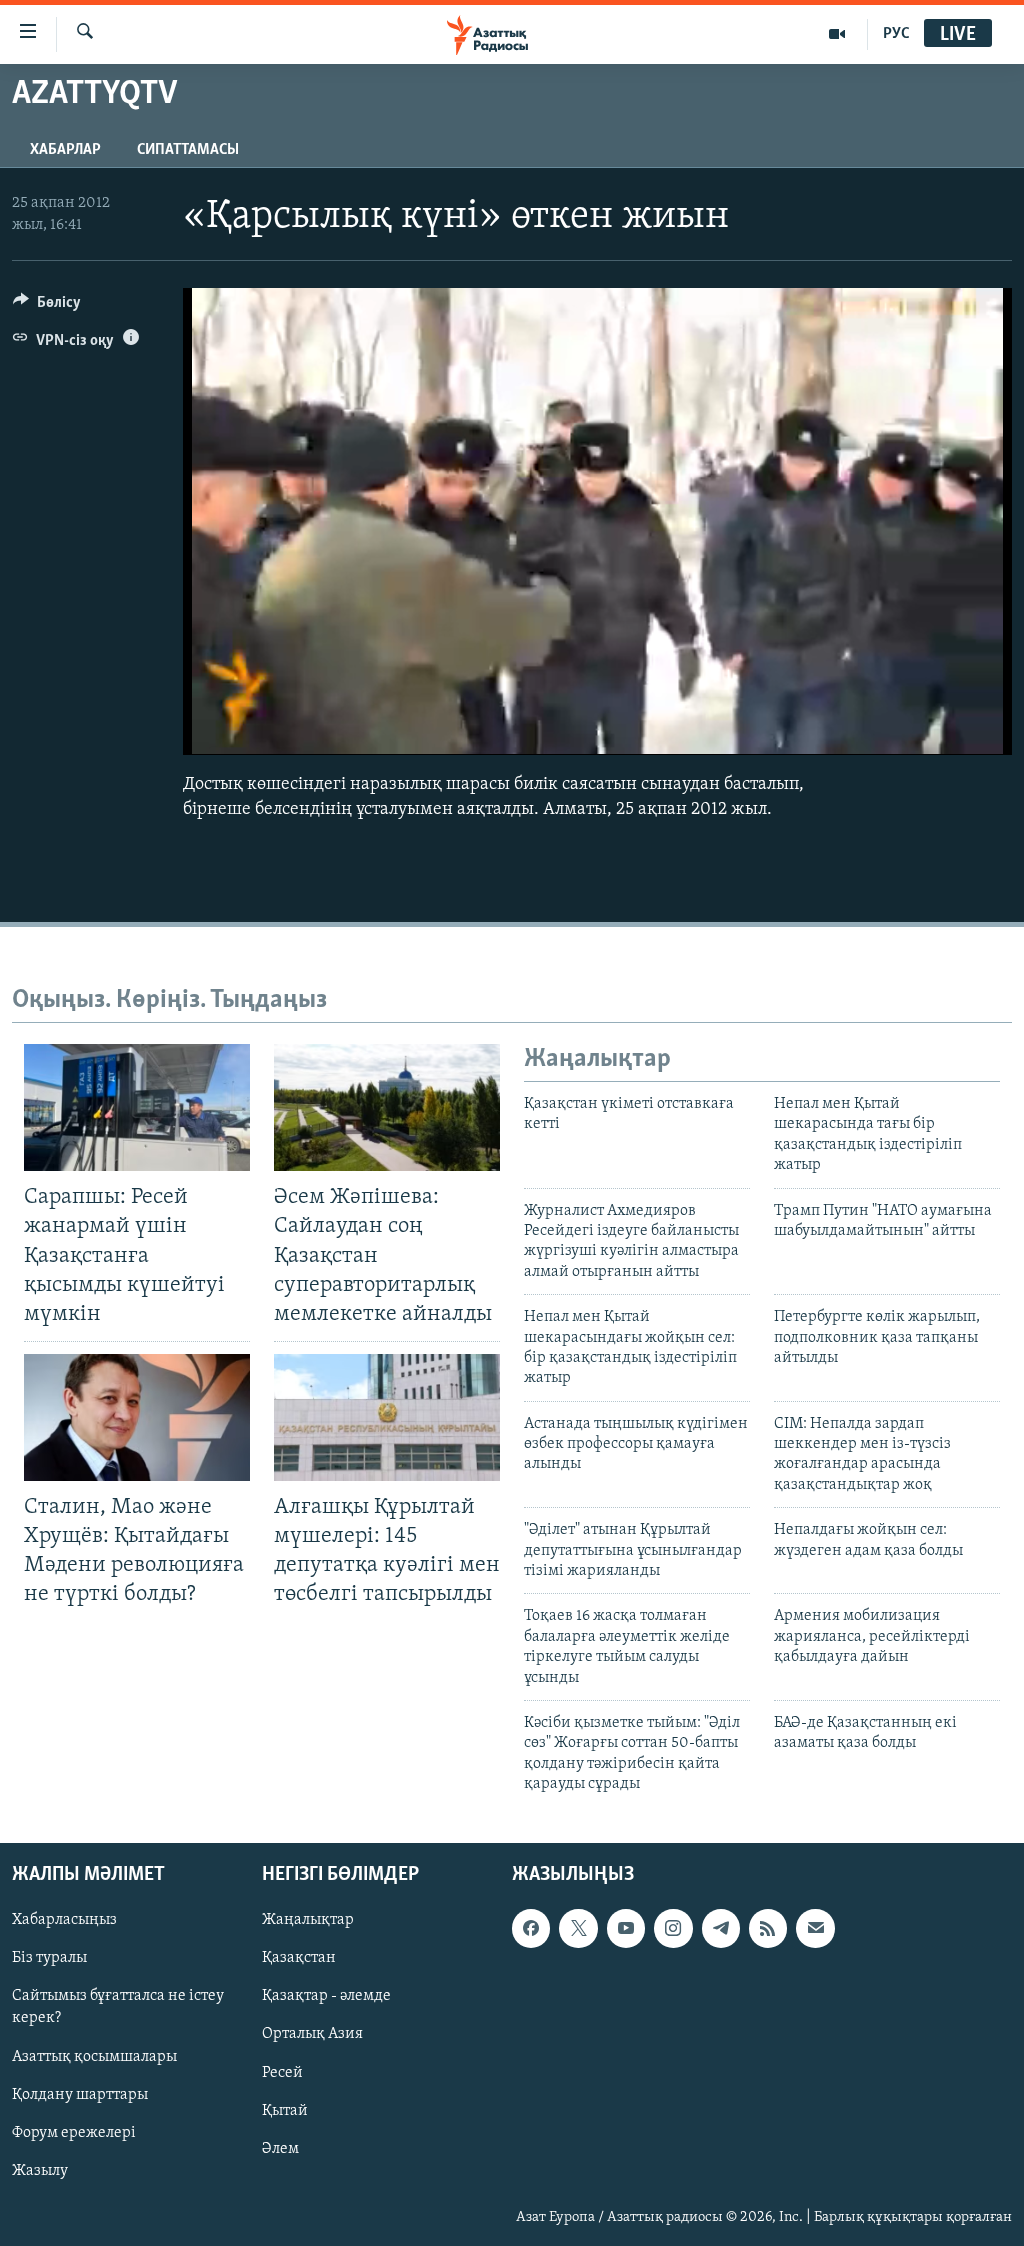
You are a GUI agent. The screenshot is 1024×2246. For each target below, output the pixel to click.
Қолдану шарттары (80, 2094)
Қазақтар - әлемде (326, 1996)
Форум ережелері (74, 2132)
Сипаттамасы (188, 150)
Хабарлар (65, 150)
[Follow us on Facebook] (531, 1928)
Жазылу (40, 2170)
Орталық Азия (312, 2034)
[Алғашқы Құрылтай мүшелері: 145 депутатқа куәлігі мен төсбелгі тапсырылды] (387, 1417)
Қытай (285, 2110)
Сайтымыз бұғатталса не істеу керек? (118, 2007)
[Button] (47, 307)
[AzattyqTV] (837, 34)
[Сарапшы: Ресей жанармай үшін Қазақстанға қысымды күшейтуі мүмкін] (137, 1107)
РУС (896, 34)
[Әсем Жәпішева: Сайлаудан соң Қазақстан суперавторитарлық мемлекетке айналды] (387, 1107)
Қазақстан (299, 1958)
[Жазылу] (815, 1928)
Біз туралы (49, 1958)
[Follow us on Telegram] (721, 1928)
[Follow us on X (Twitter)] (578, 1928)
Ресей (282, 2072)
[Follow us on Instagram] (673, 1928)
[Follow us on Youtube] (626, 1928)
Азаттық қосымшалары (94, 2056)
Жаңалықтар (308, 1920)
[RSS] (768, 1928)
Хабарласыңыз (64, 1920)
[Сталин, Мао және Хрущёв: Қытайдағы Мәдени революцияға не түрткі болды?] (137, 1417)
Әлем (280, 2148)
